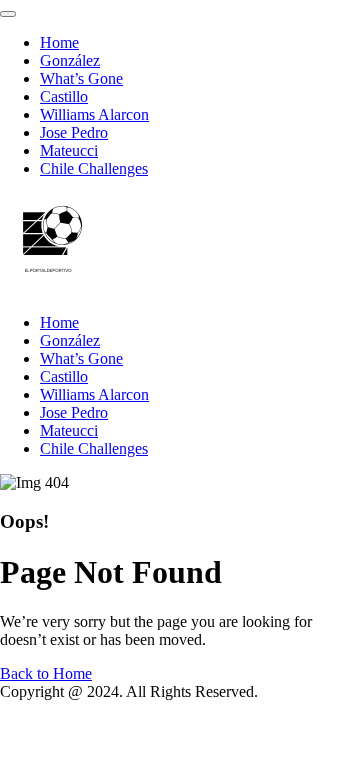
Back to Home (46, 673)
